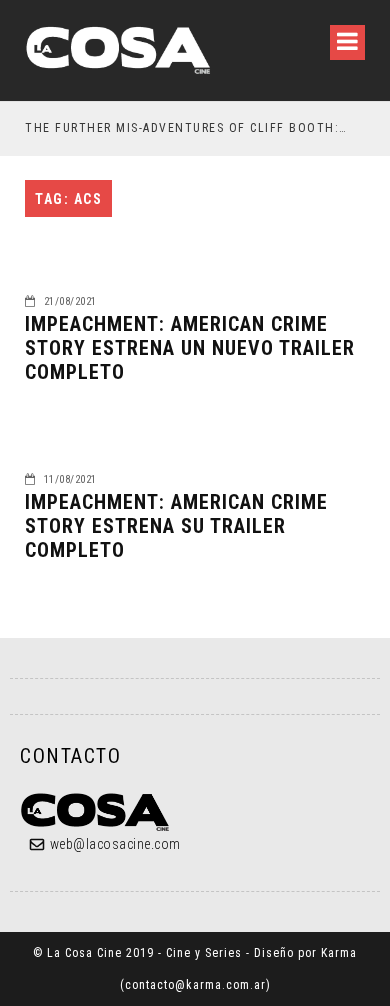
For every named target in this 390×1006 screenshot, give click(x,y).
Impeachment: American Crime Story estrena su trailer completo (176, 526)
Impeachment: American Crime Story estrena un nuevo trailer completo (190, 348)
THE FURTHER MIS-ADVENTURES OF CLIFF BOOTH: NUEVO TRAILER (186, 128)
